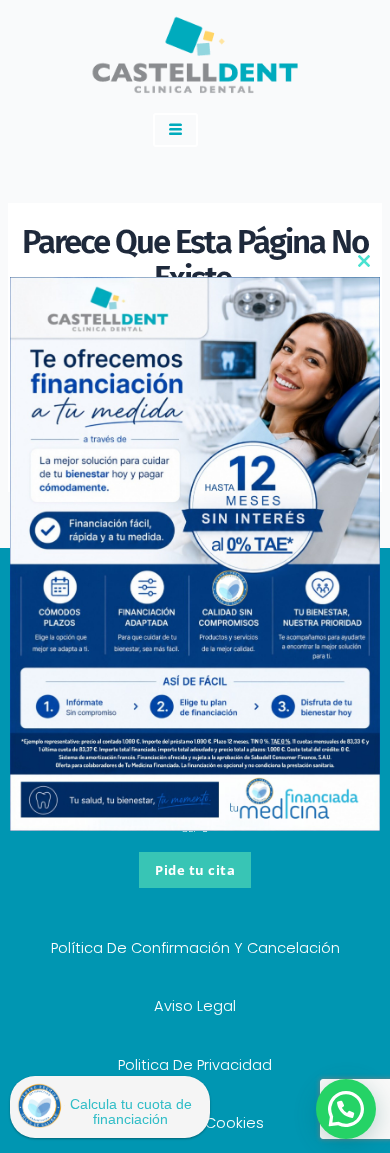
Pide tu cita (195, 870)
